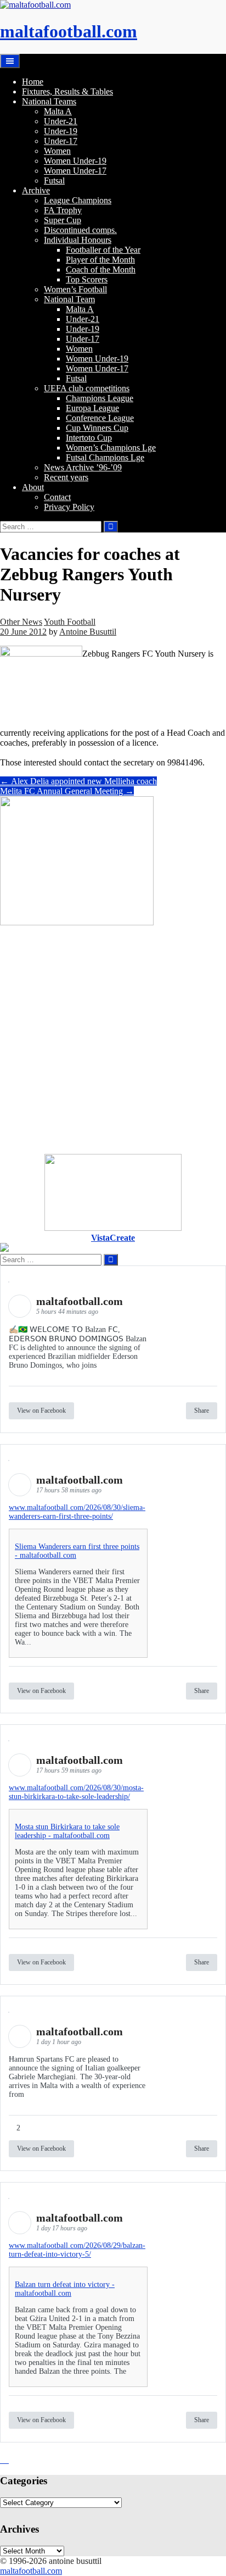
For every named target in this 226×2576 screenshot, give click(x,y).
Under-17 (61, 141)
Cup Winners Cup (97, 428)
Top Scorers (87, 279)
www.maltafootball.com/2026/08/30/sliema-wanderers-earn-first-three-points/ (77, 1512)
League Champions (78, 200)
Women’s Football (75, 289)
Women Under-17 (75, 171)
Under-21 (61, 121)
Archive (36, 190)
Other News (21, 622)
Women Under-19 (75, 161)
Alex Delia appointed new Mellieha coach (78, 781)
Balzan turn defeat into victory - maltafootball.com (65, 2289)
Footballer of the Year (103, 250)
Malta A (58, 111)
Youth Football (70, 622)
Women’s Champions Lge (111, 448)
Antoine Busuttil (88, 632)
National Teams (49, 101)
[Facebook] (4, 2460)
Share (202, 1411)
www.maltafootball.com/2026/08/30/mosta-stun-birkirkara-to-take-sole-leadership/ (76, 1792)
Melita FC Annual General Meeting (67, 791)
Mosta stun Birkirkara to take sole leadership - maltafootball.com (67, 1831)
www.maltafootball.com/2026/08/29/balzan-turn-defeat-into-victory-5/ (77, 2250)
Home (33, 82)
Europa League (92, 408)
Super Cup (63, 220)
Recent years (66, 477)
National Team (69, 299)
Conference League (100, 418)
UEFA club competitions (87, 388)
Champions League (100, 398)
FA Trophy (63, 210)
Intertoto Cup (89, 438)
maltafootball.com (69, 31)
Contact (57, 497)
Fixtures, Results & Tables (67, 91)
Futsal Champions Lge (105, 457)
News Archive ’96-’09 (83, 467)
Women (57, 151)
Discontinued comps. (80, 230)
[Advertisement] (113, 1041)
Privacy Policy (69, 507)
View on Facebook (41, 1411)
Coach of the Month (101, 270)
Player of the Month (100, 260)
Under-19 (61, 131)
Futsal (54, 181)
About (33, 487)
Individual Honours (78, 240)
